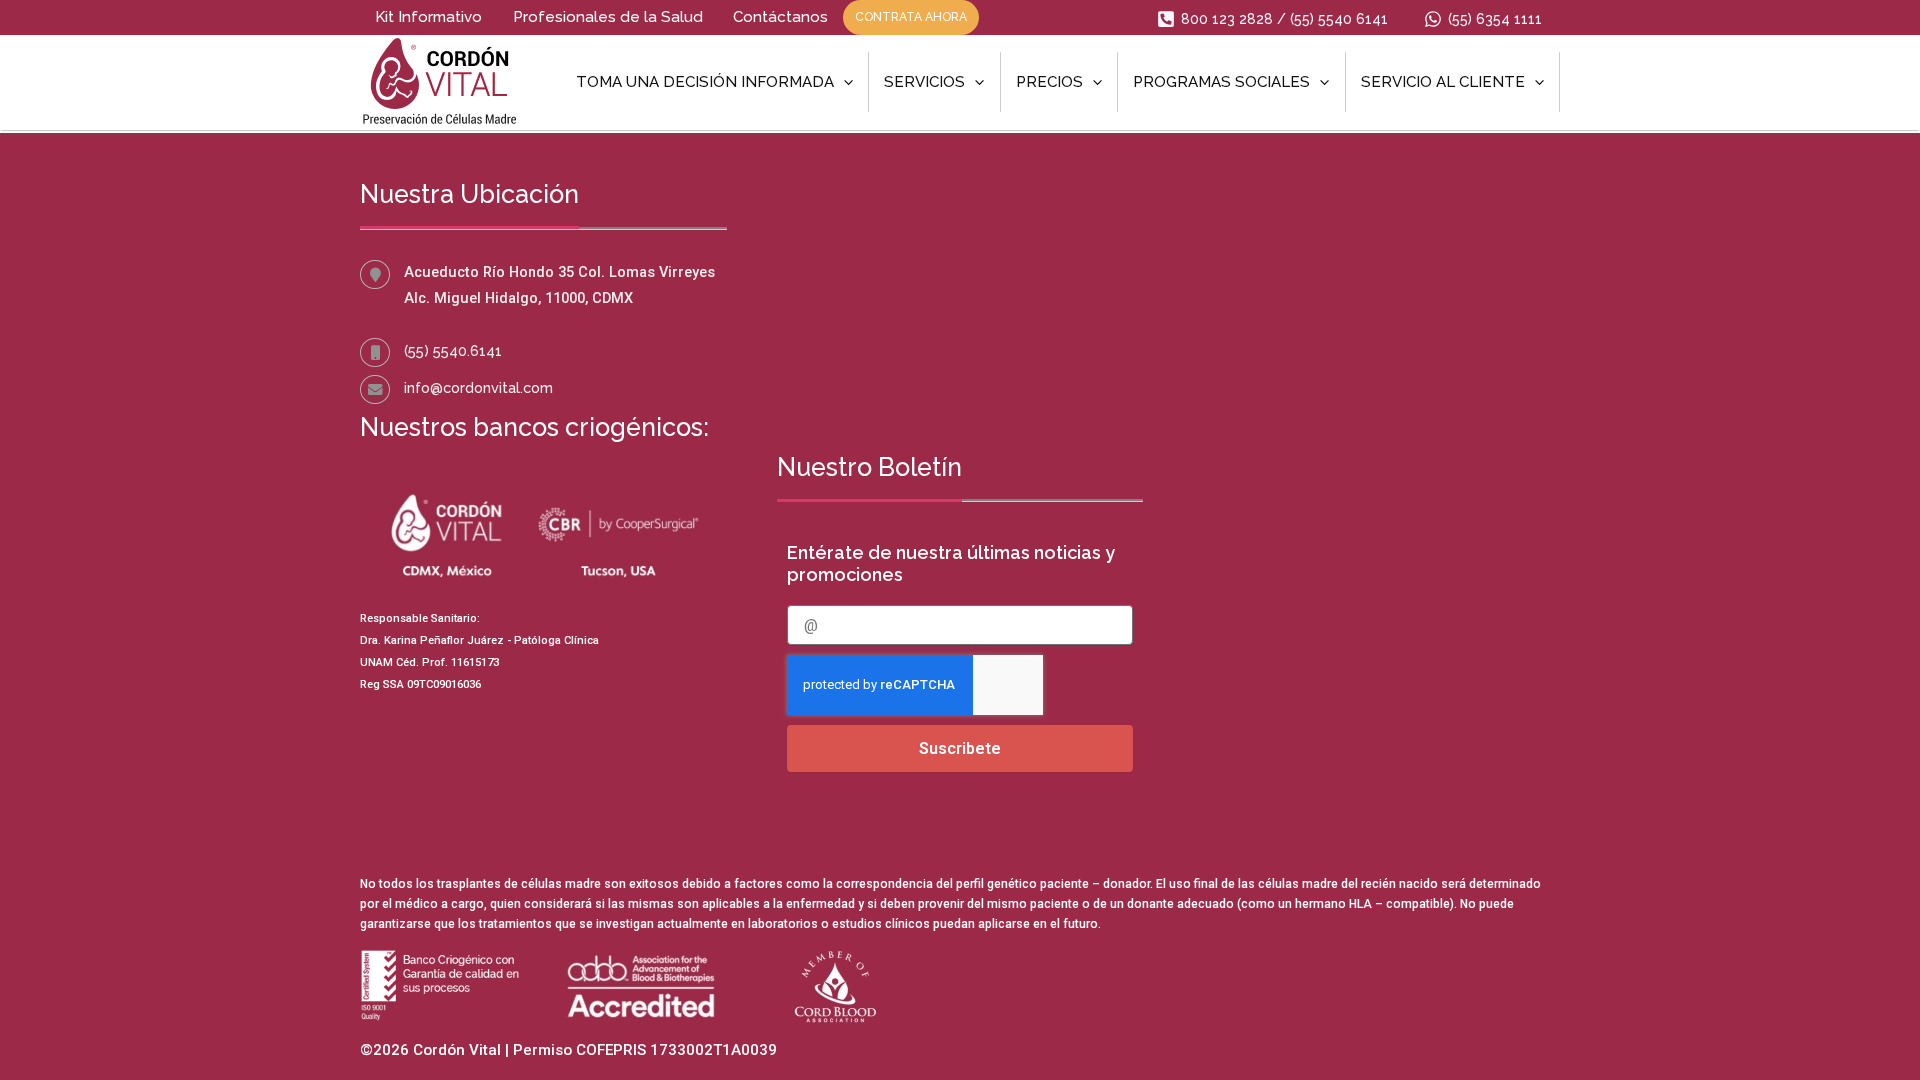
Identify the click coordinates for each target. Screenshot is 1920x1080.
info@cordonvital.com (478, 387)
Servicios (924, 82)
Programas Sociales (1221, 82)
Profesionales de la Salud (608, 17)
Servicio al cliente (1443, 82)
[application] (843, 82)
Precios (1049, 82)
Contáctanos (780, 17)
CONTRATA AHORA (911, 17)
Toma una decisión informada (705, 82)
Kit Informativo (428, 17)
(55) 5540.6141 (453, 350)
